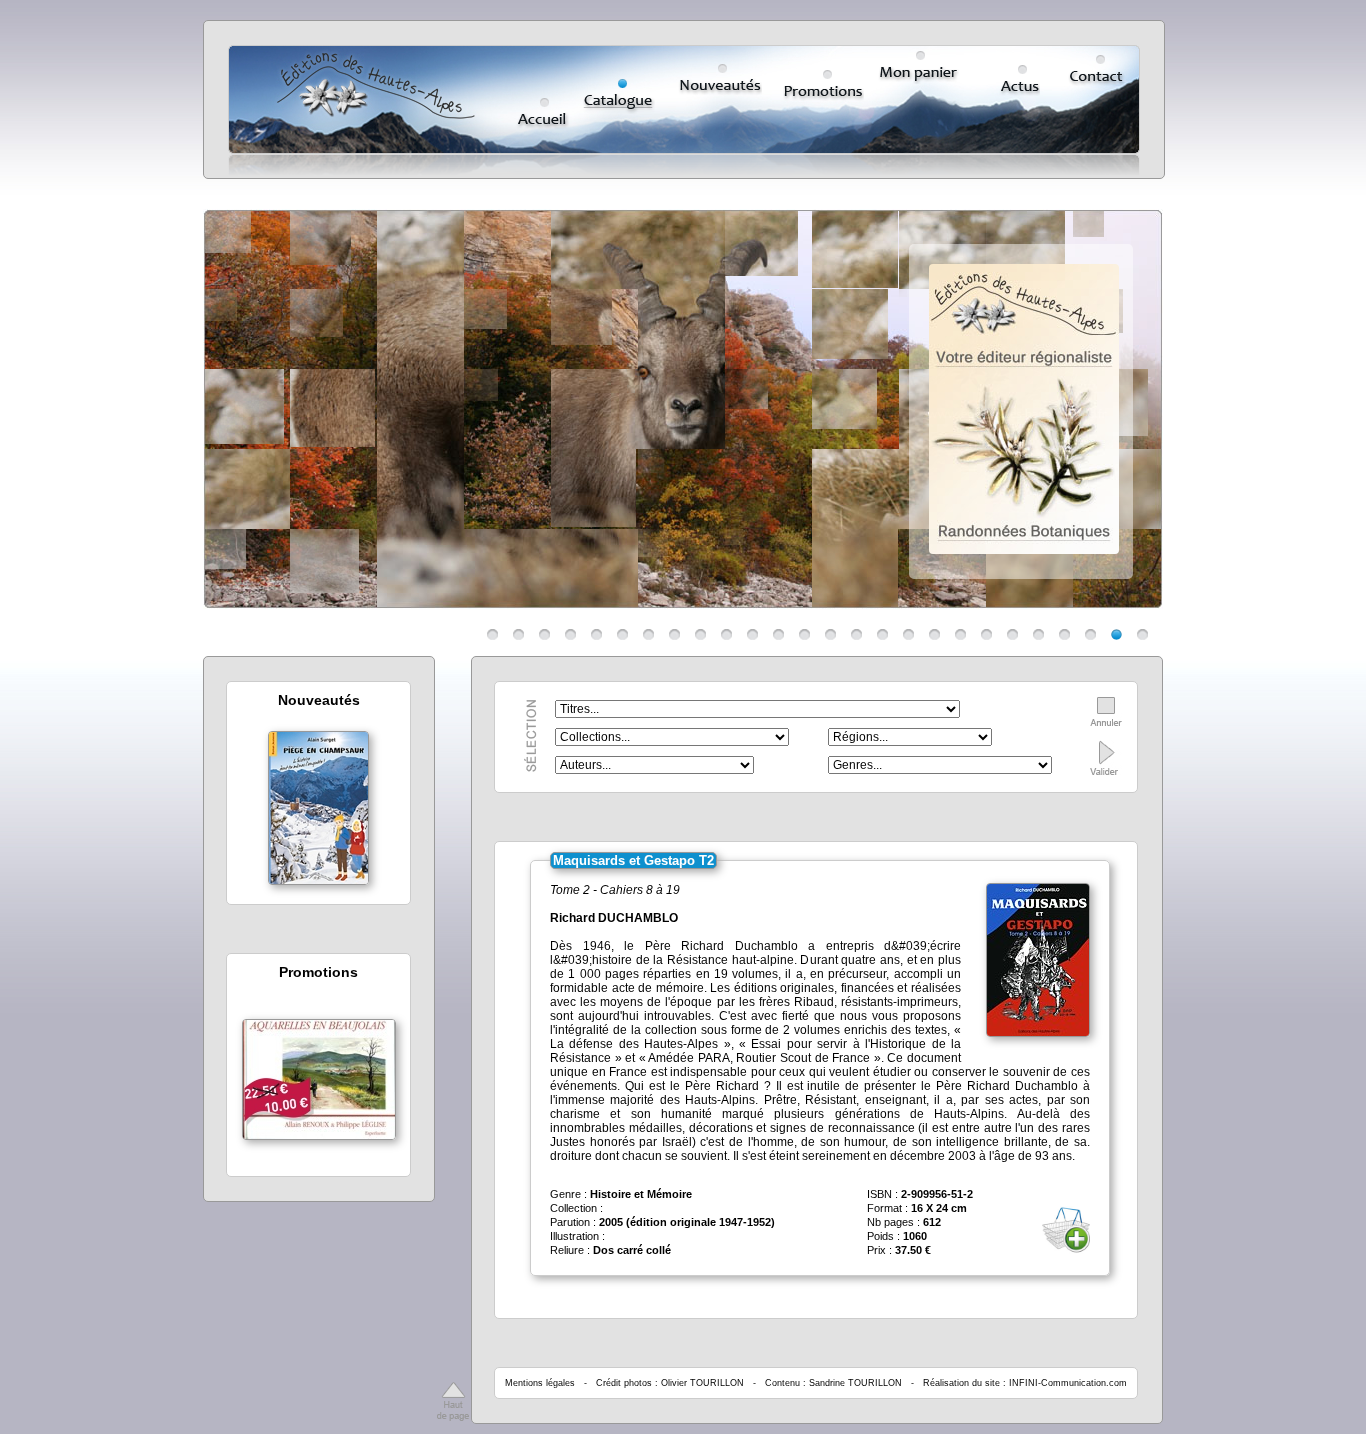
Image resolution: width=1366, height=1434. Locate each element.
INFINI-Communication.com (1068, 1383)
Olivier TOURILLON (702, 1383)
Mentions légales (540, 1383)
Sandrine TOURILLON (855, 1383)
